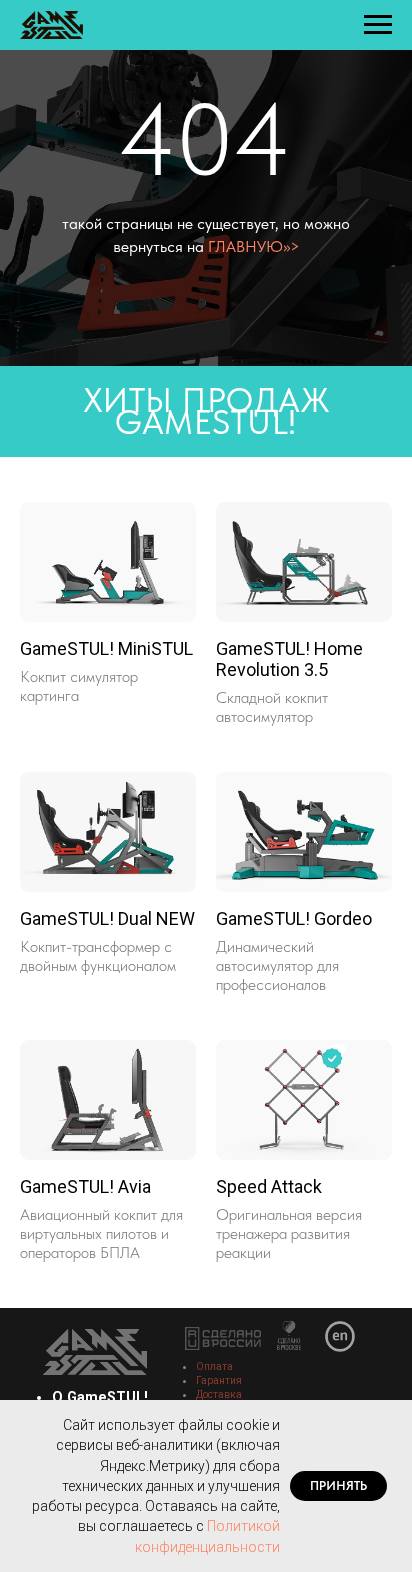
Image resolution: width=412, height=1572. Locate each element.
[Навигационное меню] (378, 25)
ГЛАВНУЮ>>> (254, 377)
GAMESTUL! (206, 685)
